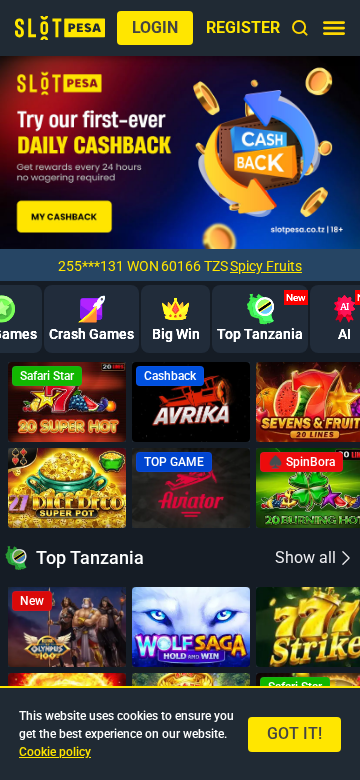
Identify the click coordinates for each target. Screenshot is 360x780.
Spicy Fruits (266, 266)
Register (243, 27)
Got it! (294, 733)
